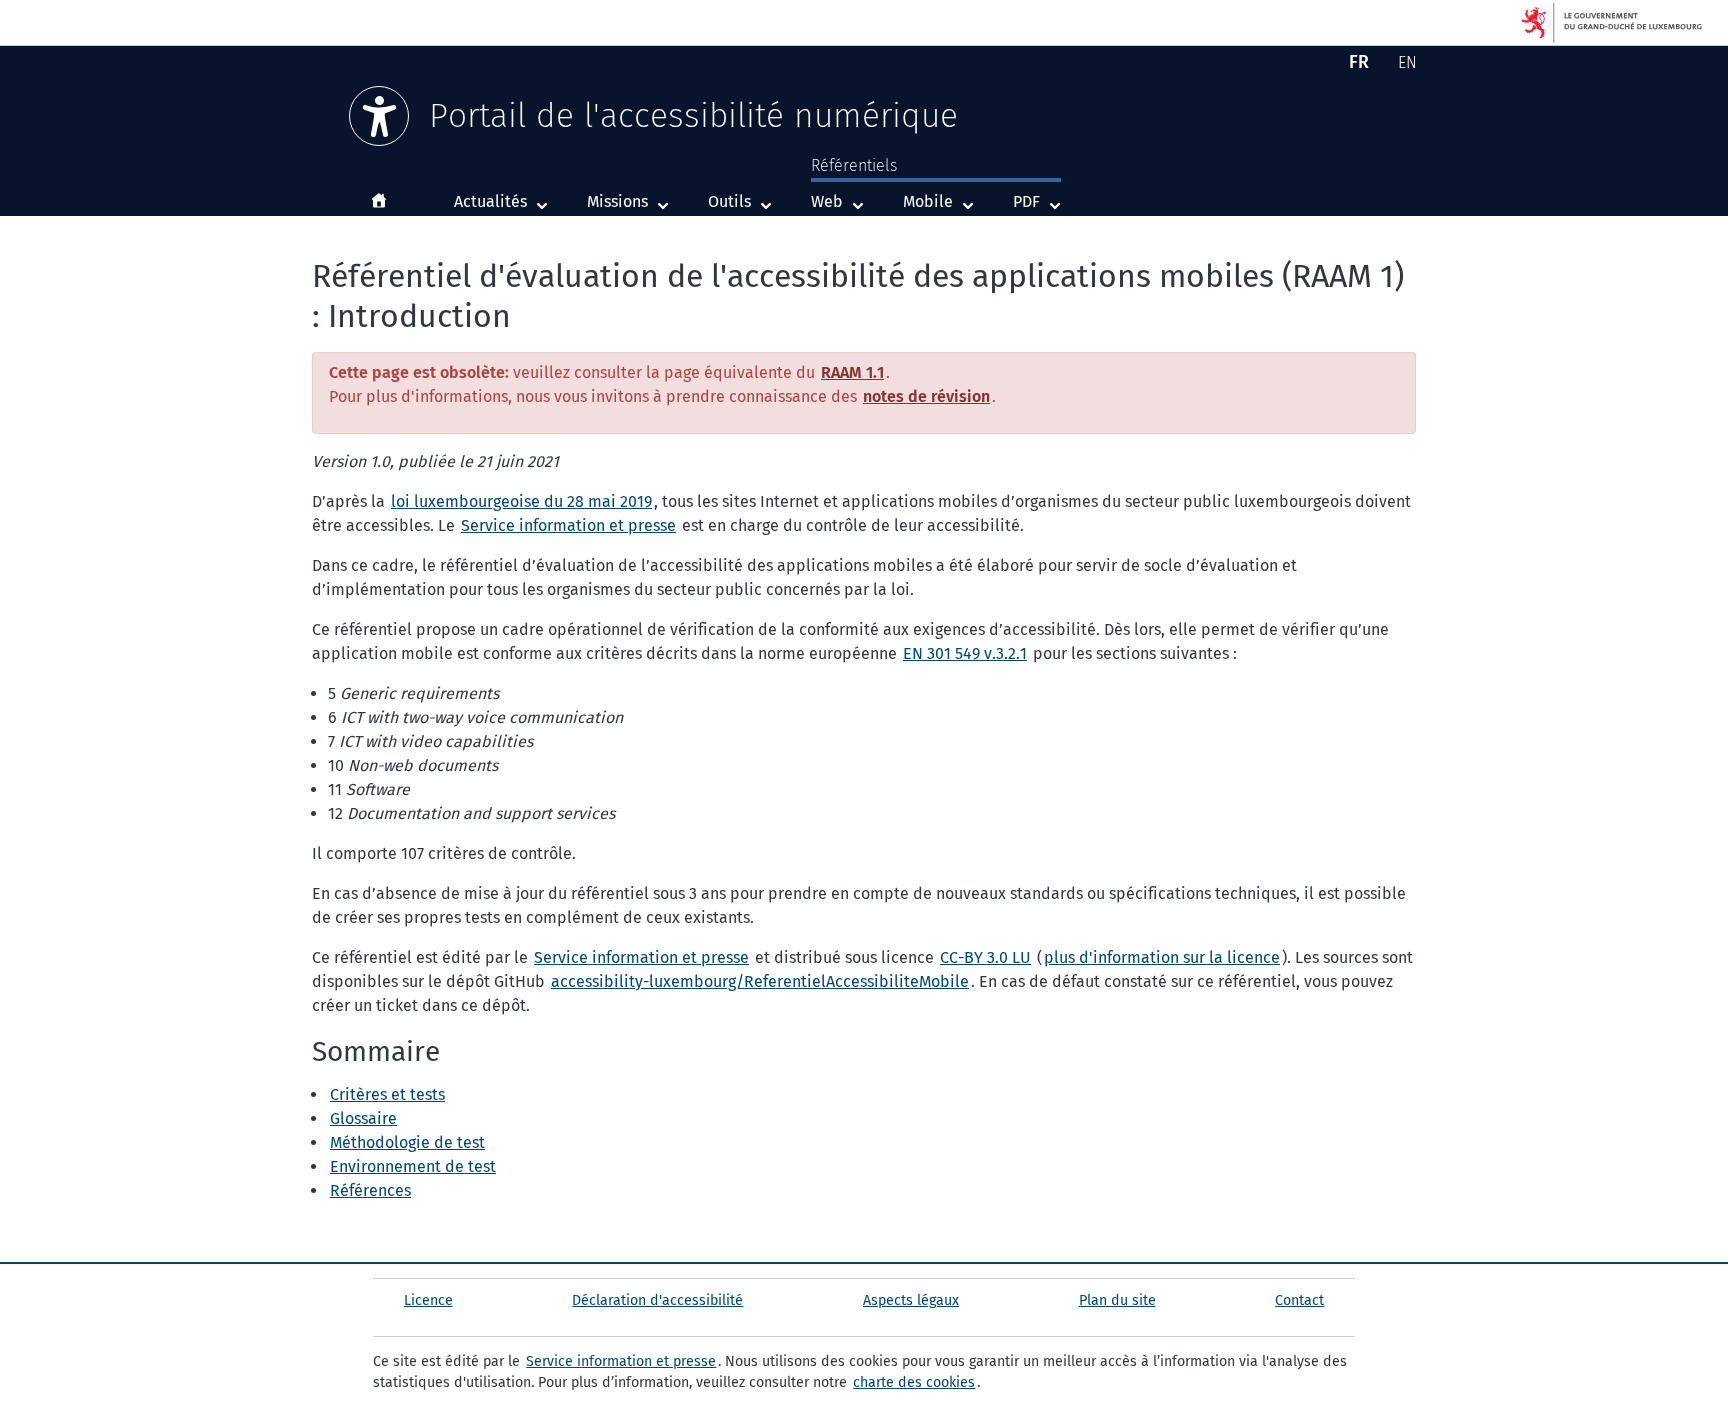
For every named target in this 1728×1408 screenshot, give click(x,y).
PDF (1041, 201)
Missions (617, 201)
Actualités (490, 201)
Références (370, 1190)
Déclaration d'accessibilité (657, 1300)
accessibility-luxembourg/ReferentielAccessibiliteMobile (760, 981)
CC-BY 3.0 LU (985, 957)
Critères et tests (387, 1094)
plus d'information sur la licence (1162, 957)
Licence (428, 1300)
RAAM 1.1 (852, 372)
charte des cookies (914, 1382)
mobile (942, 201)
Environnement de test (413, 1166)
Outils (729, 201)
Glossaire (363, 1118)
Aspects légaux (911, 1300)
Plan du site (1117, 1300)
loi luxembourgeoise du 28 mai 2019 (521, 501)
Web (841, 201)
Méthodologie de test (407, 1142)
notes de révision (926, 396)
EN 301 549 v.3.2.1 (965, 653)
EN (1410, 65)
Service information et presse (568, 525)
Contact (1299, 1300)
